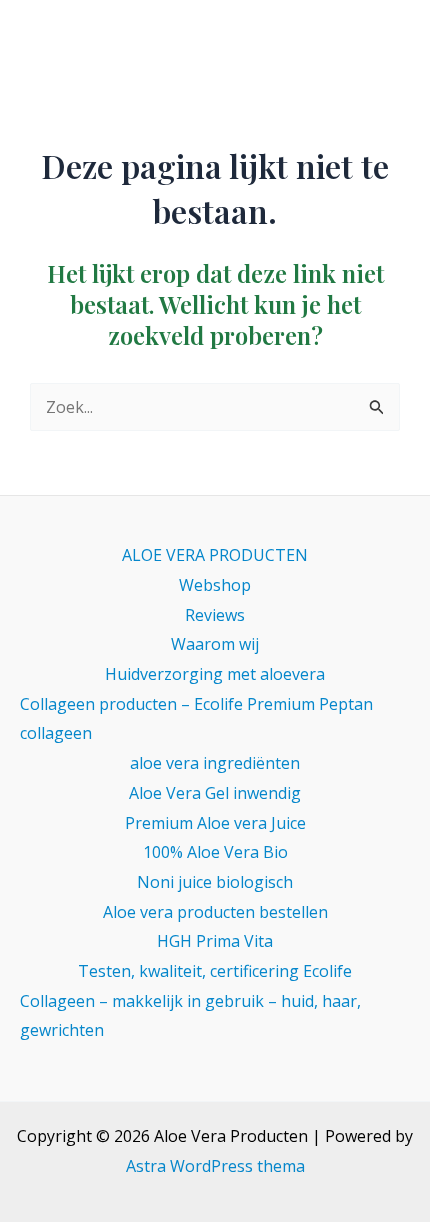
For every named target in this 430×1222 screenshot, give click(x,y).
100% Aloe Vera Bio (215, 852)
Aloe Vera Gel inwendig (215, 793)
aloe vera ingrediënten (215, 763)
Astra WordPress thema (215, 1166)
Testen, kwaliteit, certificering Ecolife (215, 971)
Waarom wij (215, 644)
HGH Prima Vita (215, 941)
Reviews (215, 615)
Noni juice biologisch (215, 882)
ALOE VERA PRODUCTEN (215, 555)
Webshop (215, 585)
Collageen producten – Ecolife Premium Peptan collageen (196, 719)
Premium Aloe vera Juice (215, 823)
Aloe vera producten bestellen (215, 912)
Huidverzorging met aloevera (215, 674)
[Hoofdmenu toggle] (388, 40)
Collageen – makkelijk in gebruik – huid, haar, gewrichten (190, 1016)
